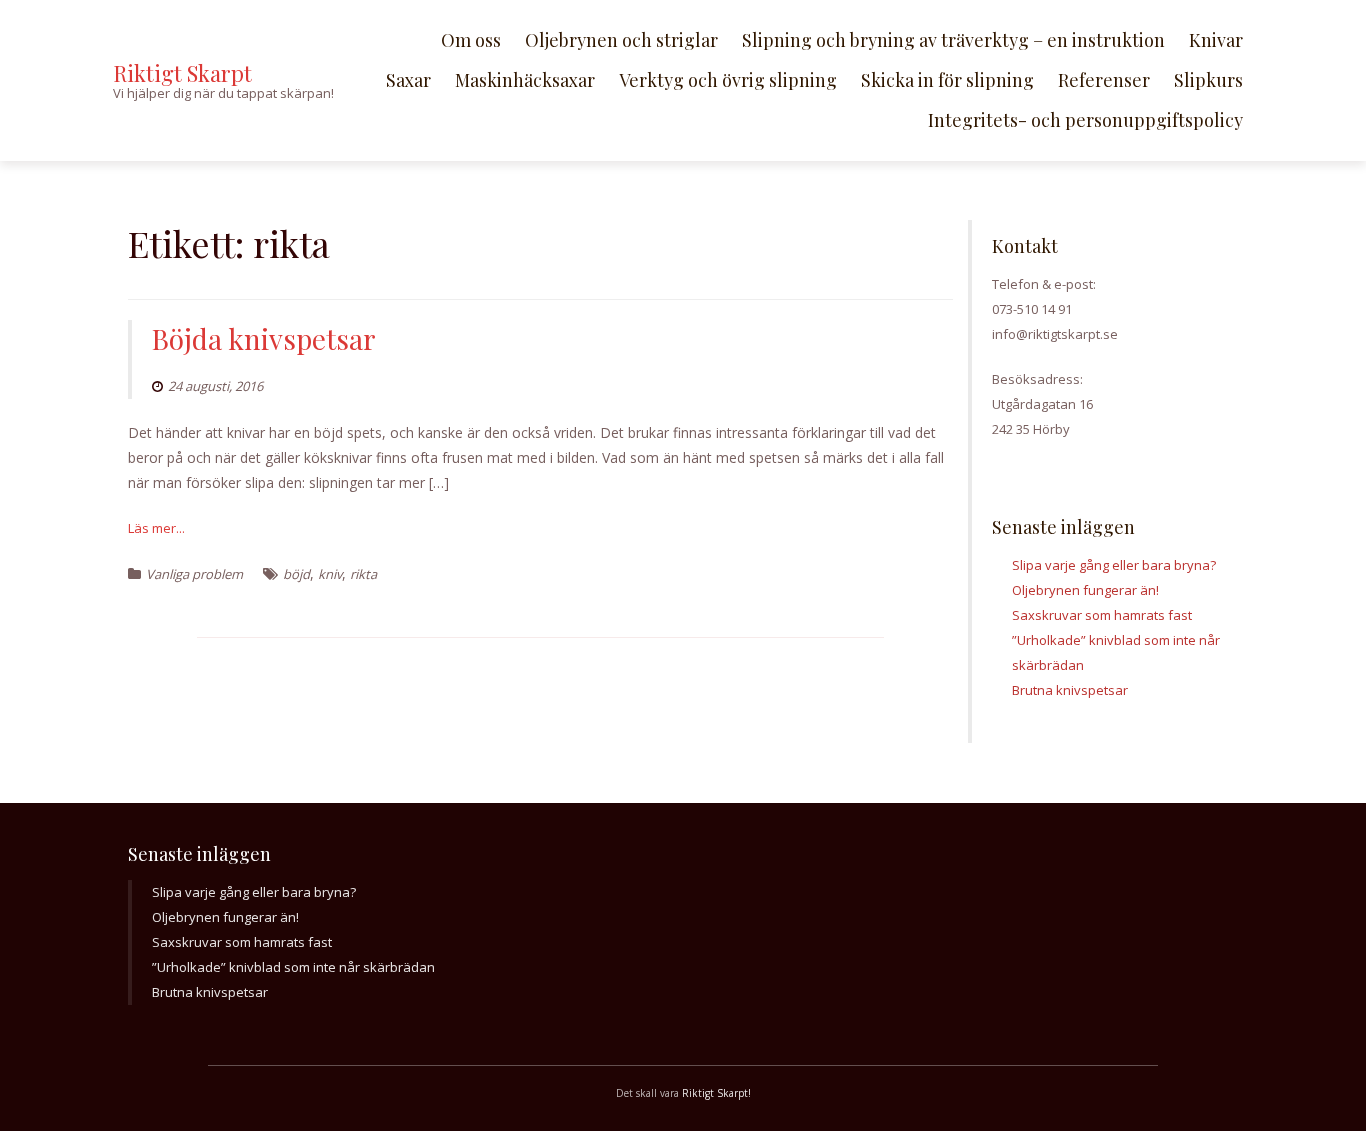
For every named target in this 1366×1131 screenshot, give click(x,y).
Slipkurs (1208, 80)
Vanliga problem (194, 574)
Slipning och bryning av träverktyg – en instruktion (953, 40)
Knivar (1216, 40)
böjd (296, 574)
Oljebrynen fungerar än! (1085, 590)
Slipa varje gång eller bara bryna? (1114, 565)
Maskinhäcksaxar (525, 80)
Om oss (471, 40)
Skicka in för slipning (947, 80)
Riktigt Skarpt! (716, 1093)
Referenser (1104, 80)
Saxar (408, 80)
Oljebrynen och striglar (621, 40)
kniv (330, 574)
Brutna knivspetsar (1070, 690)
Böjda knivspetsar (264, 338)
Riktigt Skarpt (182, 73)
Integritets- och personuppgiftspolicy (1085, 120)
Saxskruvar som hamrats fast (1102, 615)
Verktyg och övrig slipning (728, 80)
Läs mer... (156, 528)
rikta (363, 574)
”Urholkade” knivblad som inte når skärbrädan (293, 967)
